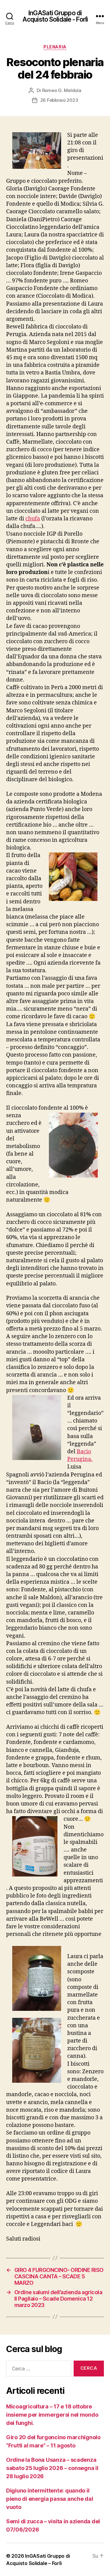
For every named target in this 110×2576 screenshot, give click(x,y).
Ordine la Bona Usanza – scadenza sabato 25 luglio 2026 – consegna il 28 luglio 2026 (52, 2468)
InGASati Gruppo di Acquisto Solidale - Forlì (55, 16)
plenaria (55, 47)
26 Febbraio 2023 (59, 100)
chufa (33, 519)
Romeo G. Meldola (62, 90)
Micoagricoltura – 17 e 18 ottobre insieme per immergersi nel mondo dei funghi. (52, 2415)
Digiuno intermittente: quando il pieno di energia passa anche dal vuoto (50, 2499)
